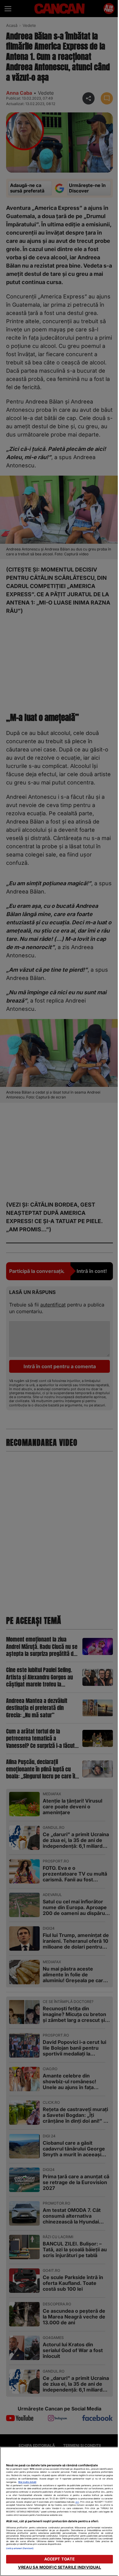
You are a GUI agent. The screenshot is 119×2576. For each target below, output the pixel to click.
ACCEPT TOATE (60, 2559)
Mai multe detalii (27, 2482)
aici (77, 2502)
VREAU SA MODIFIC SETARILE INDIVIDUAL (60, 2567)
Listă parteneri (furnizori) (20, 2548)
